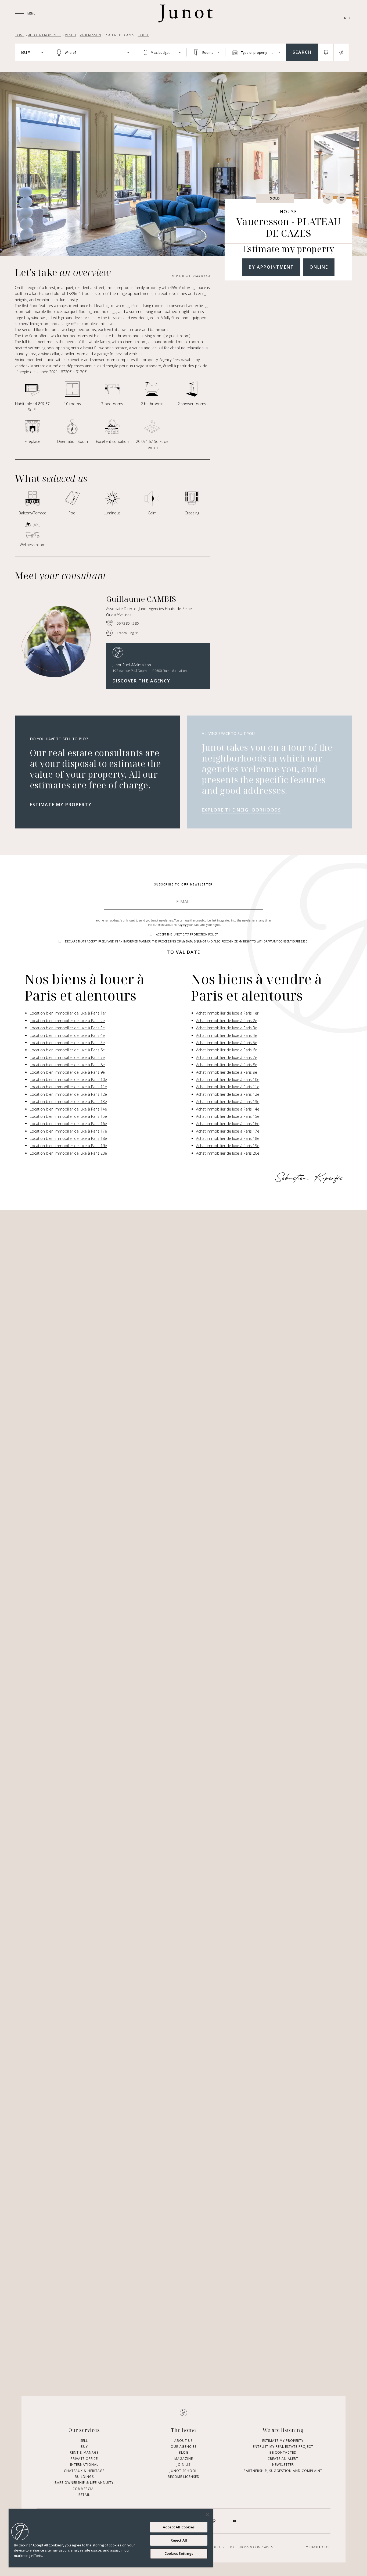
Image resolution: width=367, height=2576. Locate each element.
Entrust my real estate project (283, 2447)
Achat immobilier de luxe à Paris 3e (227, 1028)
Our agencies (183, 2447)
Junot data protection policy (195, 934)
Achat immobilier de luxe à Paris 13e (228, 1102)
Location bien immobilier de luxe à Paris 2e (67, 1021)
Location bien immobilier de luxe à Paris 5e (67, 1043)
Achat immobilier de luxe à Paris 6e (227, 1050)
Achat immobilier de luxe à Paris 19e (228, 1146)
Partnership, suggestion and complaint (283, 2470)
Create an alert (283, 2458)
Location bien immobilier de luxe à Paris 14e (68, 1109)
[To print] (341, 198)
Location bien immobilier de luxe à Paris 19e (68, 1146)
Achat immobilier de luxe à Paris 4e (227, 1035)
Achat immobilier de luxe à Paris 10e (228, 1079)
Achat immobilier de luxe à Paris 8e (227, 1065)
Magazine (184, 2458)
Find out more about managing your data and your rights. (184, 925)
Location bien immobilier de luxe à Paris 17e (68, 1131)
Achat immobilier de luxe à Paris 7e (227, 1057)
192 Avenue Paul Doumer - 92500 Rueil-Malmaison (150, 671)
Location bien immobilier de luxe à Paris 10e (68, 1079)
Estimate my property (61, 805)
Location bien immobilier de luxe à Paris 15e (68, 1116)
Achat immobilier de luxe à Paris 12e (228, 1094)
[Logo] (185, 13)
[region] (111, 2538)
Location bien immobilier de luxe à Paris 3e (67, 1028)
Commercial (84, 2488)
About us (183, 2440)
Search (302, 52)
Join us (183, 2465)
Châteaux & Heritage (84, 2470)
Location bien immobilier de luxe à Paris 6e (67, 1050)
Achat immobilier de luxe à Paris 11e (228, 1087)
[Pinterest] (214, 2521)
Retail (84, 2495)
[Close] (207, 2515)
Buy (84, 2447)
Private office (84, 2458)
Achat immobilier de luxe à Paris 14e (228, 1109)
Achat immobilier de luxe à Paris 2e (227, 1021)
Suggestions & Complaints (250, 2547)
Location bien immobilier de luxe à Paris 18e (68, 1138)
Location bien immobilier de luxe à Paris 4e (67, 1035)
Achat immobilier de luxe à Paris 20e (228, 1153)
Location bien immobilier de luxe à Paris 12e (68, 1094)
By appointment (271, 267)
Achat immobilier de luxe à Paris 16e (228, 1124)
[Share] (328, 198)
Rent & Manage (84, 2452)
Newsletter (283, 2465)
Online (319, 267)
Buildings (84, 2477)
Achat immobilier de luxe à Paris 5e (227, 1043)
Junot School (183, 2470)
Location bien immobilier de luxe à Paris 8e (67, 1065)
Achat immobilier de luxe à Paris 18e (228, 1138)
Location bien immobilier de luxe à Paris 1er (68, 1013)
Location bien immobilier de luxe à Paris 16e (68, 1124)
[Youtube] (235, 2521)
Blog (184, 2452)
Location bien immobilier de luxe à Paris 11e (68, 1087)
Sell (84, 2440)
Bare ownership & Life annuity (84, 2483)
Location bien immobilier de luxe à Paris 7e (67, 1057)
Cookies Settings (179, 2553)
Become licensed (184, 2477)
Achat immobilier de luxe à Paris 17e (228, 1131)
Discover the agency (141, 681)
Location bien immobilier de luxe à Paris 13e (68, 1102)
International (84, 2465)
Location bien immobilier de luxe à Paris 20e (68, 1153)
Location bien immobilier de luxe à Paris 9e (67, 1072)
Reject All (179, 2540)
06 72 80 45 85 (128, 623)
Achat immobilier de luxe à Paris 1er (227, 1013)
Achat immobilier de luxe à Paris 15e (228, 1116)
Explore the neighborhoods (241, 810)
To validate (183, 952)
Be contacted (283, 2452)
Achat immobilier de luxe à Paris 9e (227, 1072)
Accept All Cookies (179, 2527)
